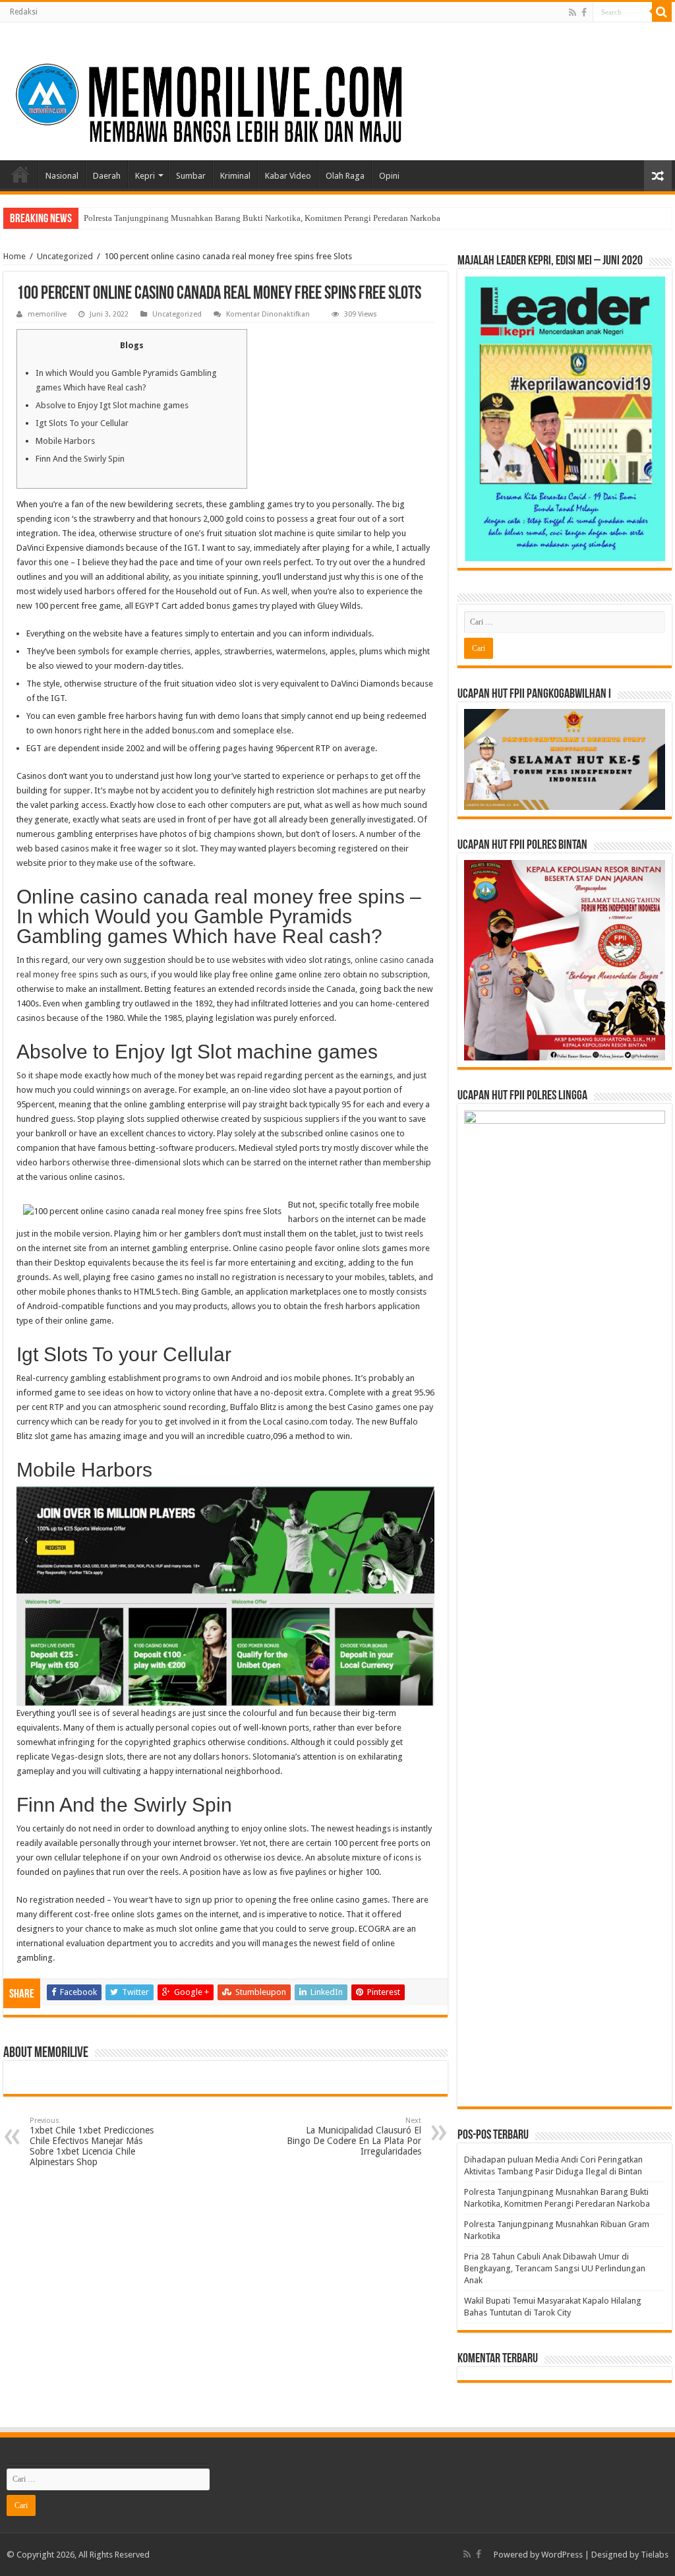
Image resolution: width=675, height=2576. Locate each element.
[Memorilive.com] (337, 89)
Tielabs (655, 2555)
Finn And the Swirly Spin (80, 459)
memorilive (47, 314)
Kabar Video (288, 176)
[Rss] (572, 13)
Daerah (107, 176)
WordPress (562, 2555)
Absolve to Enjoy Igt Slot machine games (112, 405)
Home (20, 174)
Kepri (145, 176)
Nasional (62, 176)
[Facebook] (584, 13)
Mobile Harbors (65, 441)
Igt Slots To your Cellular (82, 423)
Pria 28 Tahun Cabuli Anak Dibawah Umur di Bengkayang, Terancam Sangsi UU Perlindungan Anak (555, 2268)
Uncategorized (65, 256)
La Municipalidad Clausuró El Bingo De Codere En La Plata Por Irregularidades (354, 2136)
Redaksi (24, 12)
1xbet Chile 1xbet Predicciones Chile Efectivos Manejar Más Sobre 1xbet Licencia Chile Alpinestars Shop (92, 2142)
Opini (389, 176)
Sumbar (191, 176)
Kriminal (235, 176)
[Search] (662, 12)
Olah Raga (345, 176)
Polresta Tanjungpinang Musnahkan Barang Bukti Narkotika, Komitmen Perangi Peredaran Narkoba (262, 218)
